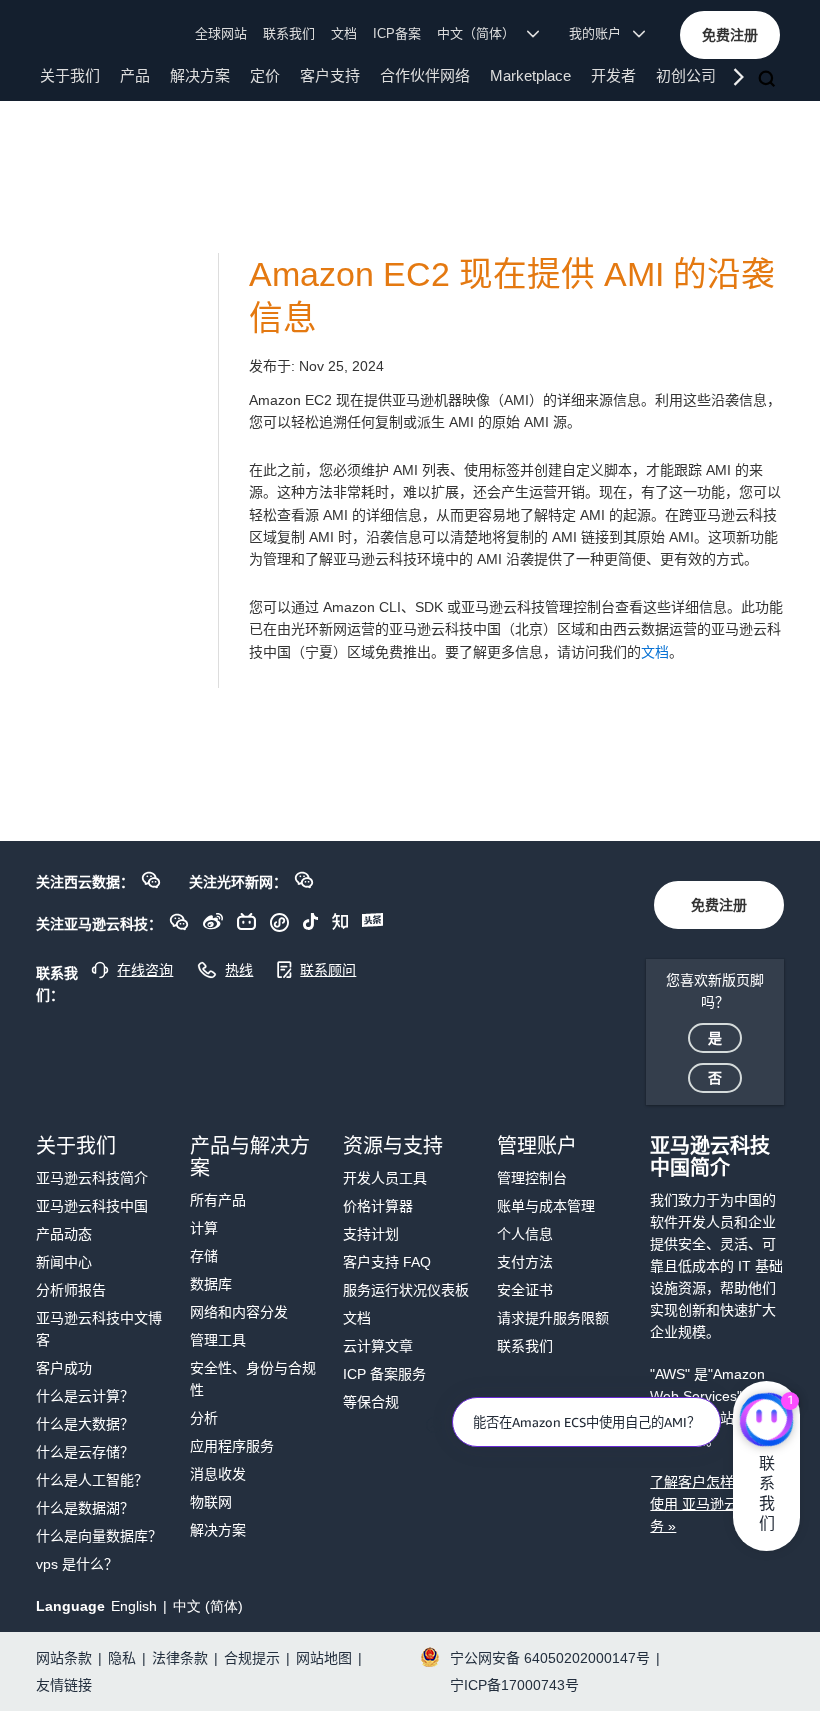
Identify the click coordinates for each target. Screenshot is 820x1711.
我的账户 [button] (601, 33)
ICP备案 (397, 33)
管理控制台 (532, 1178)
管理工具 (218, 1340)
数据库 (211, 1284)
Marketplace (530, 75)
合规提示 (252, 1658)
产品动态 (64, 1234)
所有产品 (218, 1200)
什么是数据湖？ (85, 1508)
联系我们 (289, 33)
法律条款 (180, 1658)
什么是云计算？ (85, 1396)
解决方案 (200, 75)
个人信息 (525, 1234)
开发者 (613, 75)
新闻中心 (64, 1262)
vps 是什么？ (77, 1564)
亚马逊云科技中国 (92, 1206)
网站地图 (324, 1658)
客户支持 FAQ (387, 1262)
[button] (730, 35)
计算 (204, 1228)
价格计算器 (378, 1206)
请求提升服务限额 (553, 1318)
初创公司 (686, 75)
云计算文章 (378, 1346)
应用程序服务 (232, 1446)
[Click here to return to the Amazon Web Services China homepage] (90, 33)
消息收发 (218, 1474)
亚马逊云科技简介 (92, 1178)
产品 (135, 75)
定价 (265, 75)
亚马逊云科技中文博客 (99, 1329)
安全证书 (525, 1290)
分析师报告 (71, 1290)
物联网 (211, 1502)
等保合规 (371, 1402)
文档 (344, 33)
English (134, 1606)
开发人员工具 (385, 1178)
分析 (204, 1418)
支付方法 (525, 1262)
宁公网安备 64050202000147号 (550, 1658)
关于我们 (70, 75)
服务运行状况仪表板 (406, 1290)
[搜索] (769, 80)
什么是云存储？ (85, 1452)
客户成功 (64, 1368)
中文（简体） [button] (482, 33)
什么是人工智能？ (92, 1480)
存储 (204, 1256)
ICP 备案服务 (384, 1374)
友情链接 (64, 1685)
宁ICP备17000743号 (514, 1685)
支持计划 (371, 1234)
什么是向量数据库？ (99, 1536)
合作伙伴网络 (425, 75)
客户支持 (330, 75)
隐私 (122, 1658)
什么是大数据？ (85, 1424)
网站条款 (64, 1658)
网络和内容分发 (239, 1312)
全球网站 (221, 33)
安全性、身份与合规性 (253, 1379)
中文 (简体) (208, 1606)
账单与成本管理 (546, 1206)
